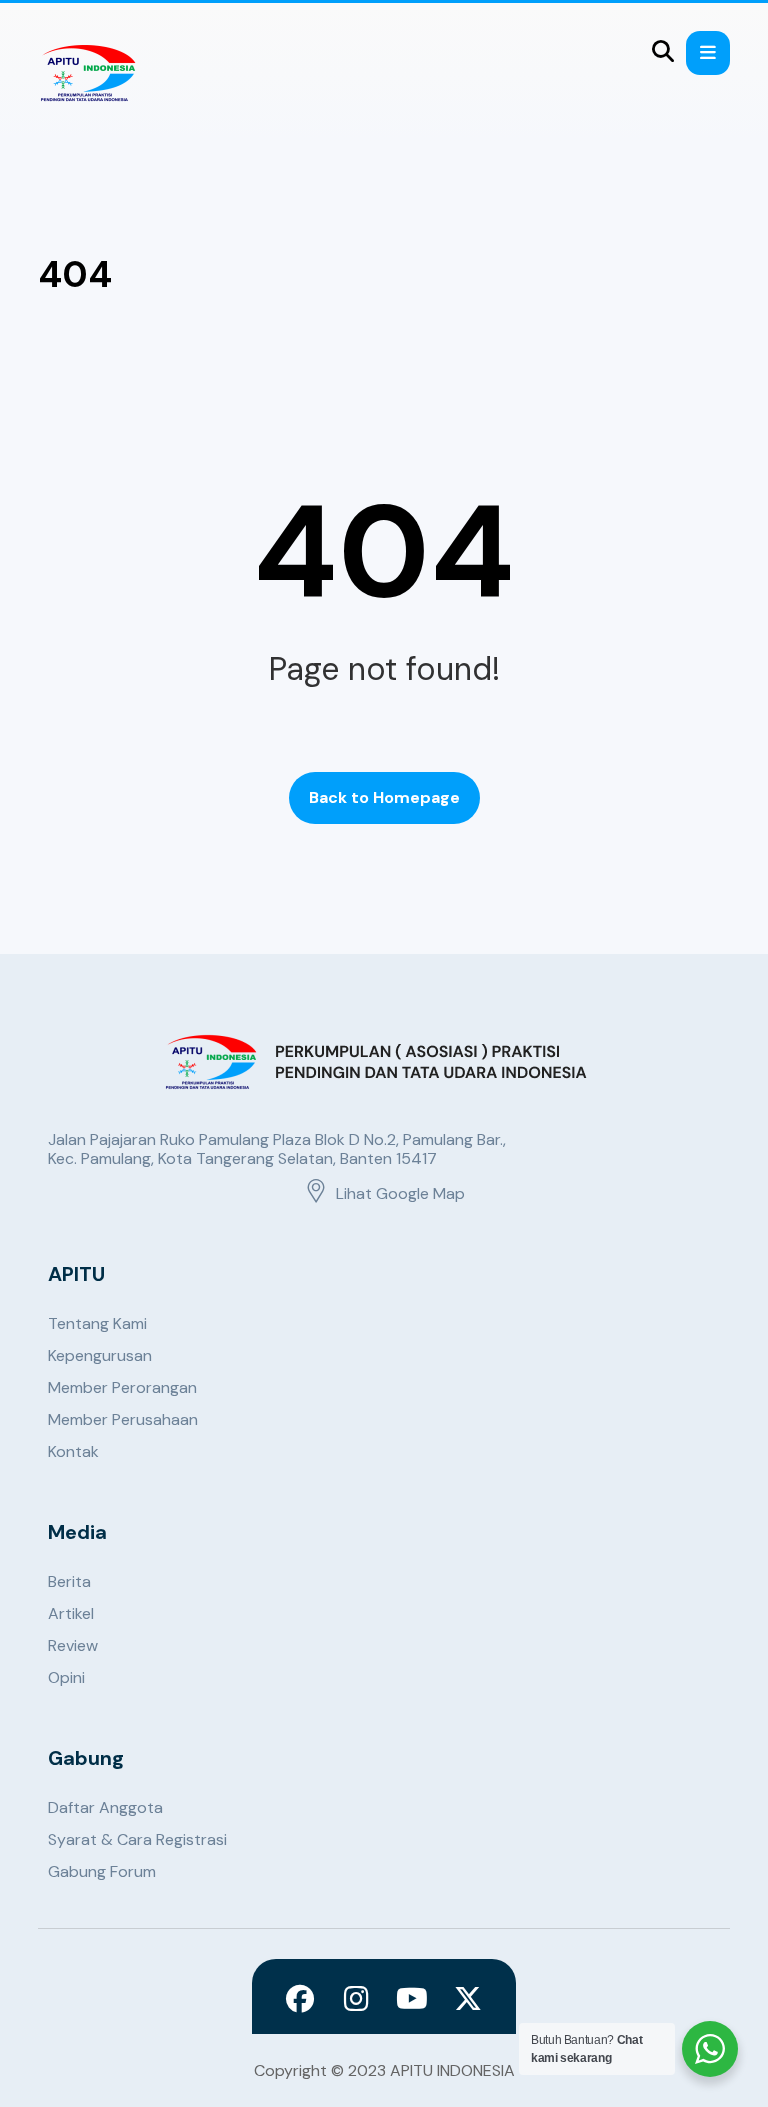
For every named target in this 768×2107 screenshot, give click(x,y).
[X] (468, 1999)
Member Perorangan (122, 1387)
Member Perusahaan (123, 1419)
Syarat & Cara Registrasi (137, 1839)
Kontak (73, 1451)
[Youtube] (412, 1999)
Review (73, 1645)
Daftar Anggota (105, 1807)
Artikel (71, 1613)
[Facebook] (300, 1999)
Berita (69, 1581)
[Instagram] (356, 1999)
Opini (66, 1677)
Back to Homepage (384, 797)
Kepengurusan (100, 1355)
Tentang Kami (97, 1323)
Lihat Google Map (400, 1193)
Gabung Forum (102, 1871)
